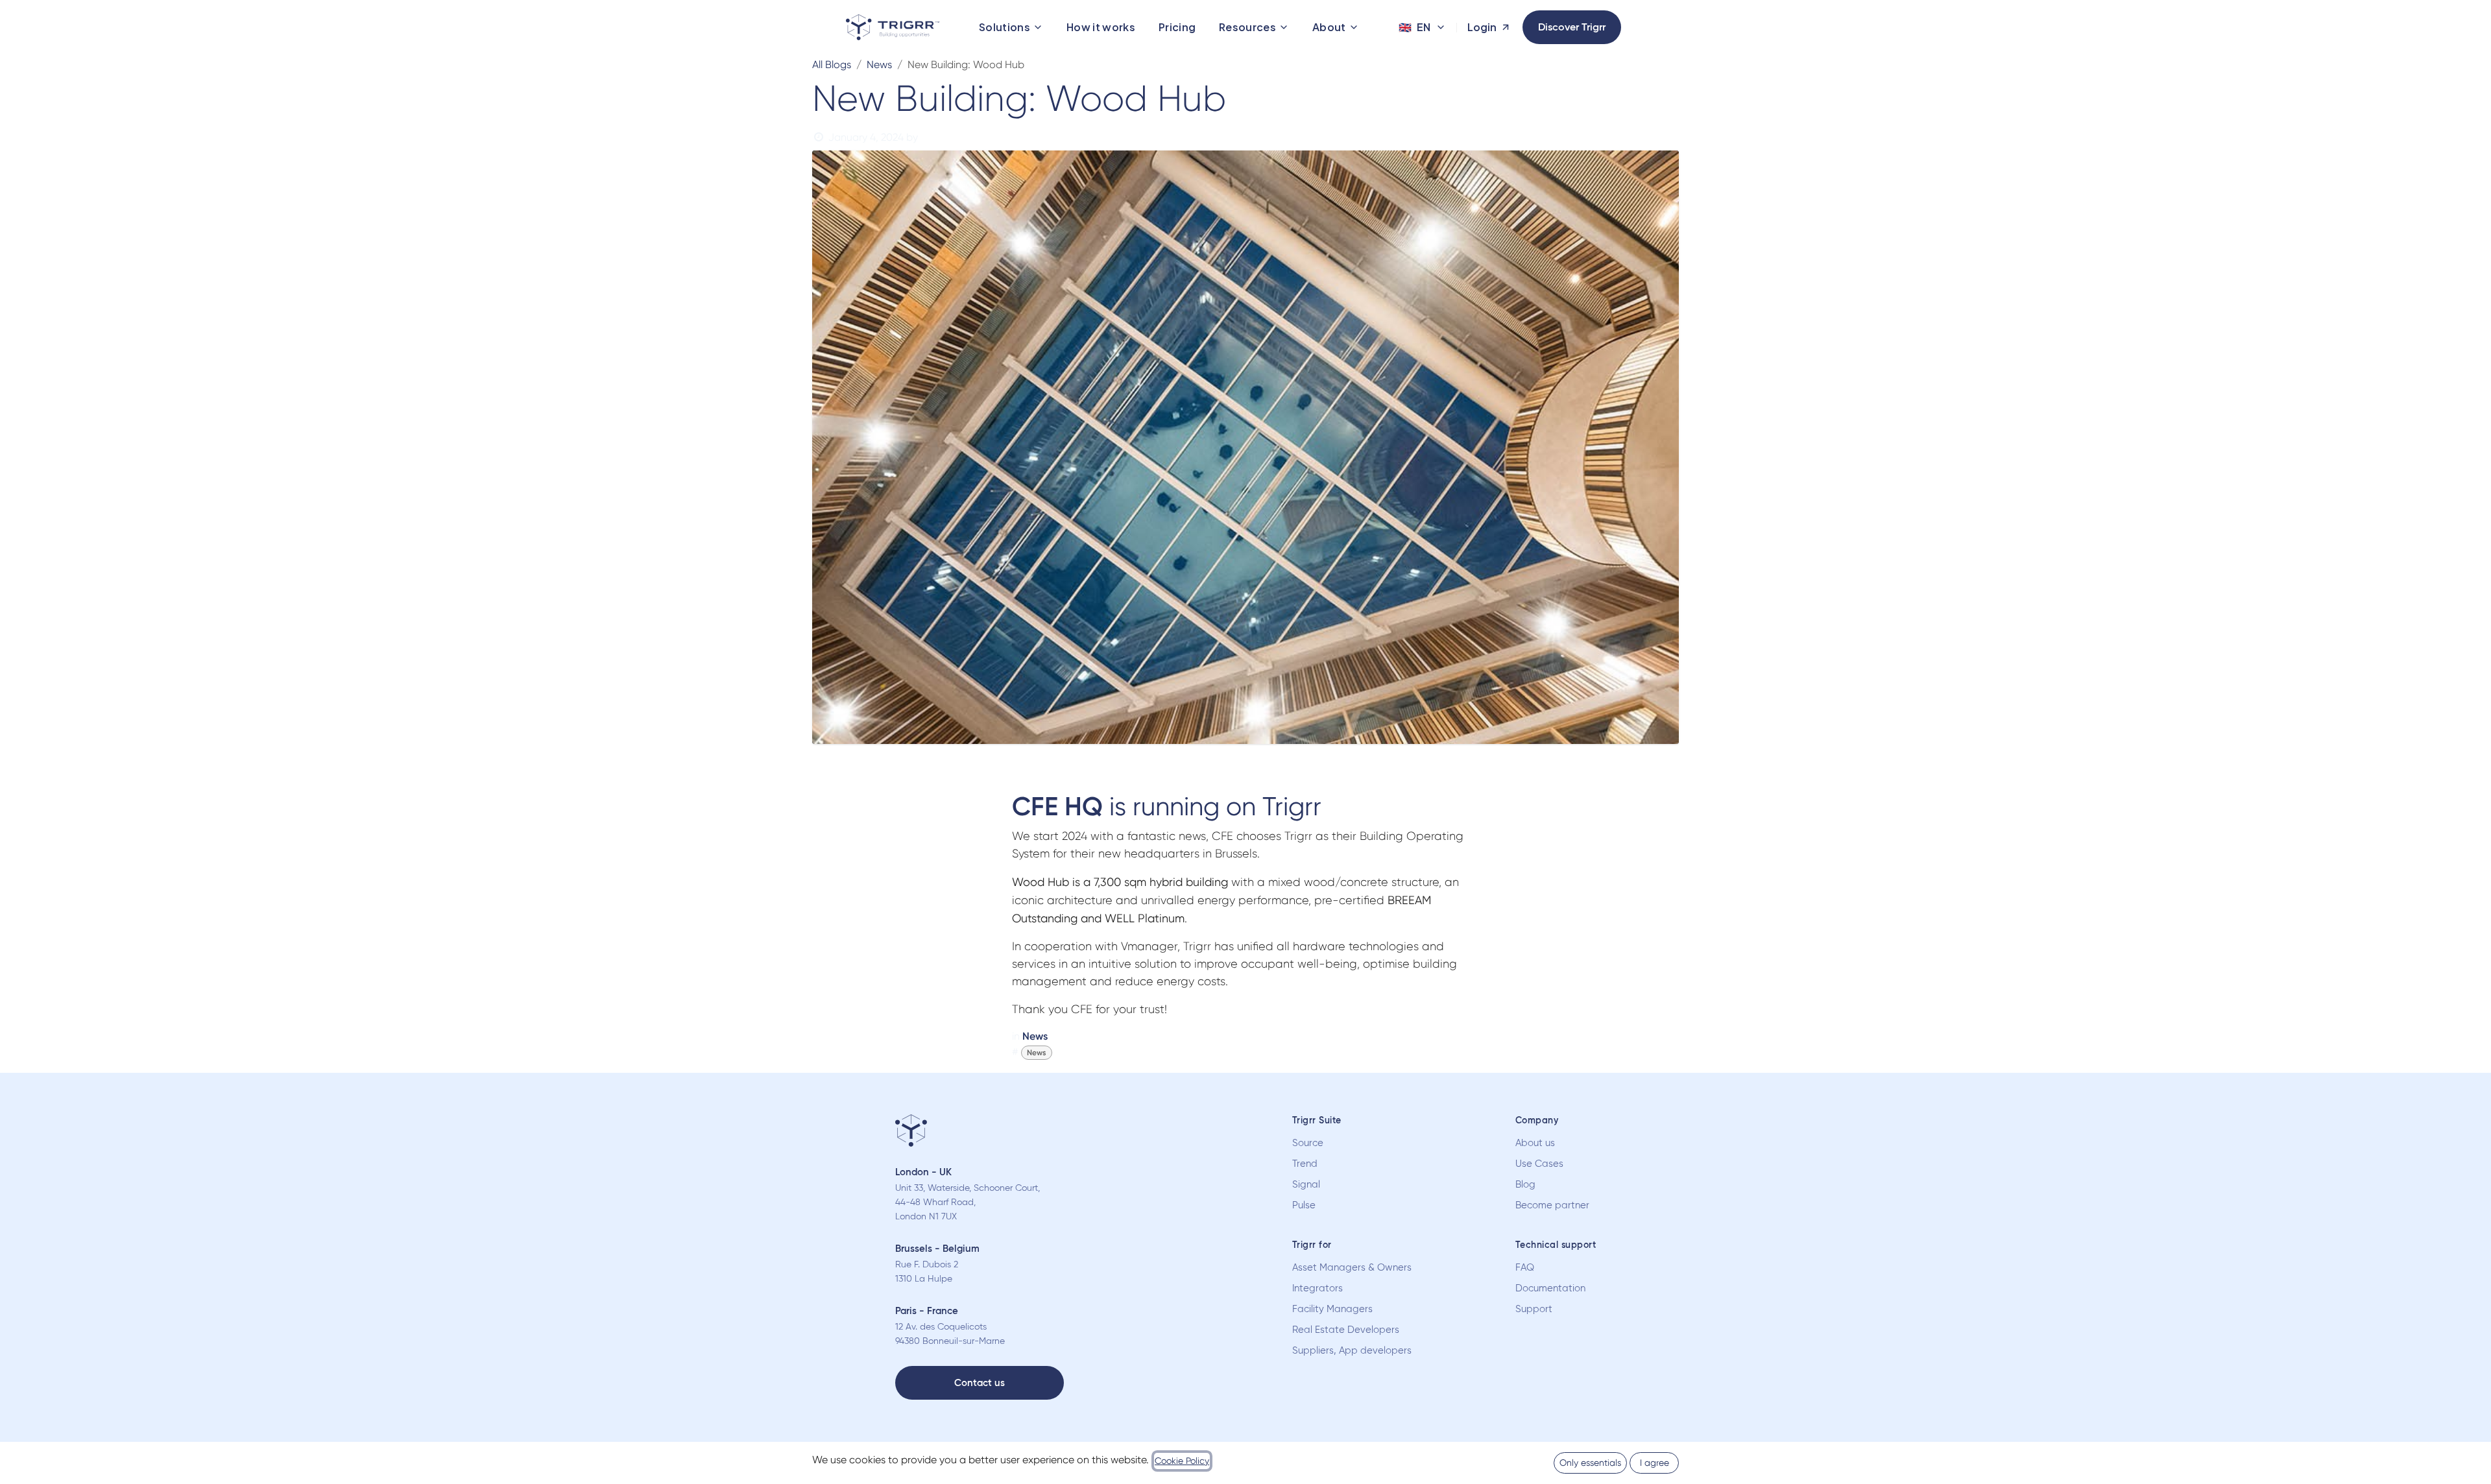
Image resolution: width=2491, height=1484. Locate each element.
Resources (1247, 27)
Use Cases (1539, 1164)
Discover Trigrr (1572, 27)
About (1329, 27)
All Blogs (832, 65)
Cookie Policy (1182, 1461)
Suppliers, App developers (1352, 1350)
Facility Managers (1332, 1309)
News (879, 65)
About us (1535, 1143)
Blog (1525, 1184)
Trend (1305, 1164)
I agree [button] (1655, 1463)
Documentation (1550, 1288)
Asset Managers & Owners (1352, 1267)
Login (1482, 27)
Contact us (980, 1383)
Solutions (1005, 27)
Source (1308, 1143)
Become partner (1552, 1205)
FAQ (1525, 1267)
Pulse (1304, 1205)
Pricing (1177, 27)
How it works (1101, 27)
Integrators (1318, 1288)
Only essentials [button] (1590, 1463)
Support (1534, 1309)
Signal (1306, 1184)
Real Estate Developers (1346, 1330)
